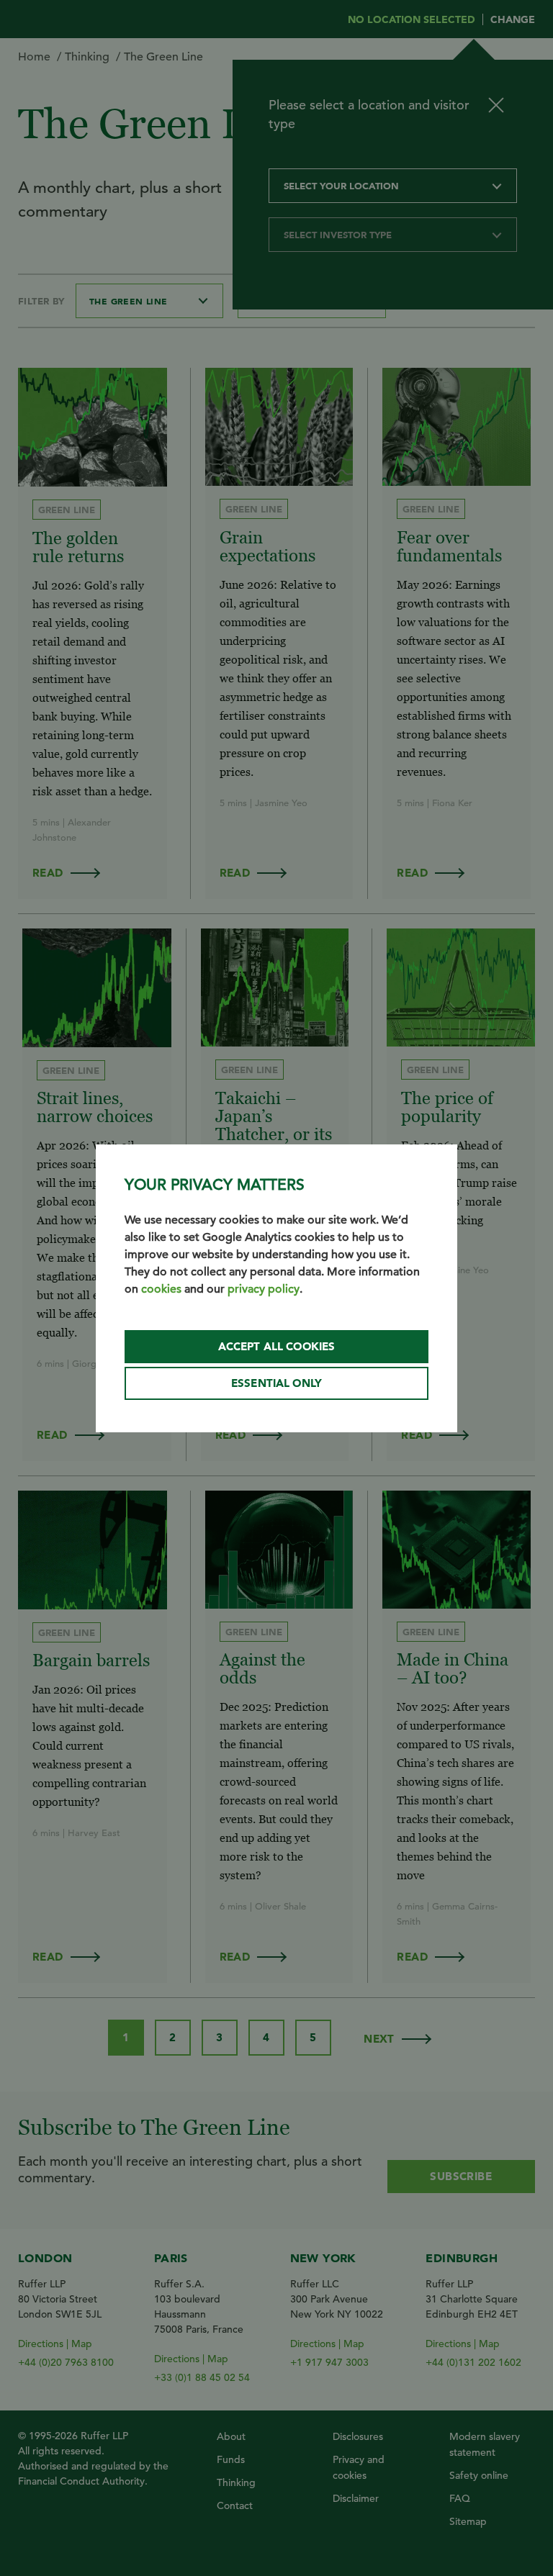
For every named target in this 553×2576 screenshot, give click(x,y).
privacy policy (264, 1289)
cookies (161, 1289)
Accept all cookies (277, 1346)
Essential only (276, 1383)
